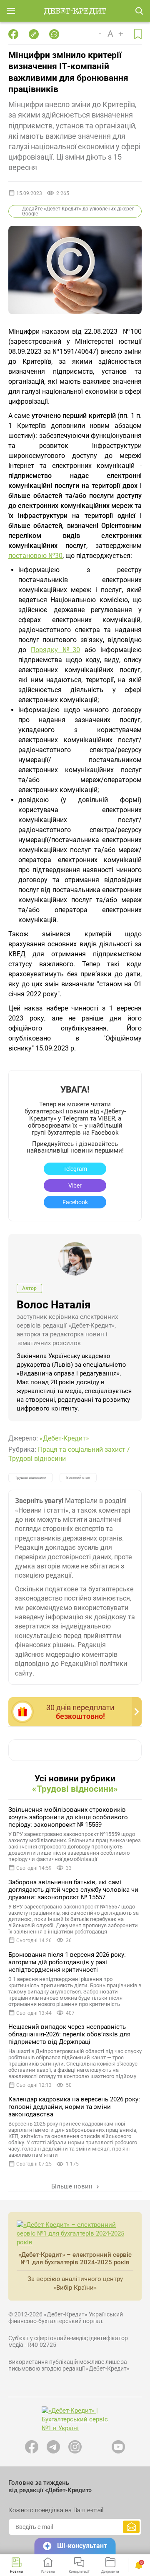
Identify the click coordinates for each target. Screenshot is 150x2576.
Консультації (79, 2571)
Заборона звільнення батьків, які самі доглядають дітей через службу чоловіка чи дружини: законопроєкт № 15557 (73, 1890)
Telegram (75, 1169)
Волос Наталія (54, 1305)
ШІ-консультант (82, 2546)
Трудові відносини (37, 1459)
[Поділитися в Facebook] (13, 34)
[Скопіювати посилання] (34, 34)
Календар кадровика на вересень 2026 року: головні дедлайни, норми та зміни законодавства (74, 2107)
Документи (110, 2571)
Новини (16, 2571)
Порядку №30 (55, 650)
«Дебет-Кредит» (64, 1438)
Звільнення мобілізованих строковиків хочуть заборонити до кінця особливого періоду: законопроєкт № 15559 (68, 1817)
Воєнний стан (78, 1478)
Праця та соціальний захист (82, 1449)
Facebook (75, 1202)
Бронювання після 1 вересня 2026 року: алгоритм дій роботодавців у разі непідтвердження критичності (67, 1962)
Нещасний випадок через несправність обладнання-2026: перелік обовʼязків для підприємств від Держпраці (69, 2034)
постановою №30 (35, 556)
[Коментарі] (54, 34)
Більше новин (73, 2186)
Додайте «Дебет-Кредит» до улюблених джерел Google (78, 211)
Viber (75, 1185)
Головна (48, 2571)
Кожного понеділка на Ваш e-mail (56, 2510)
